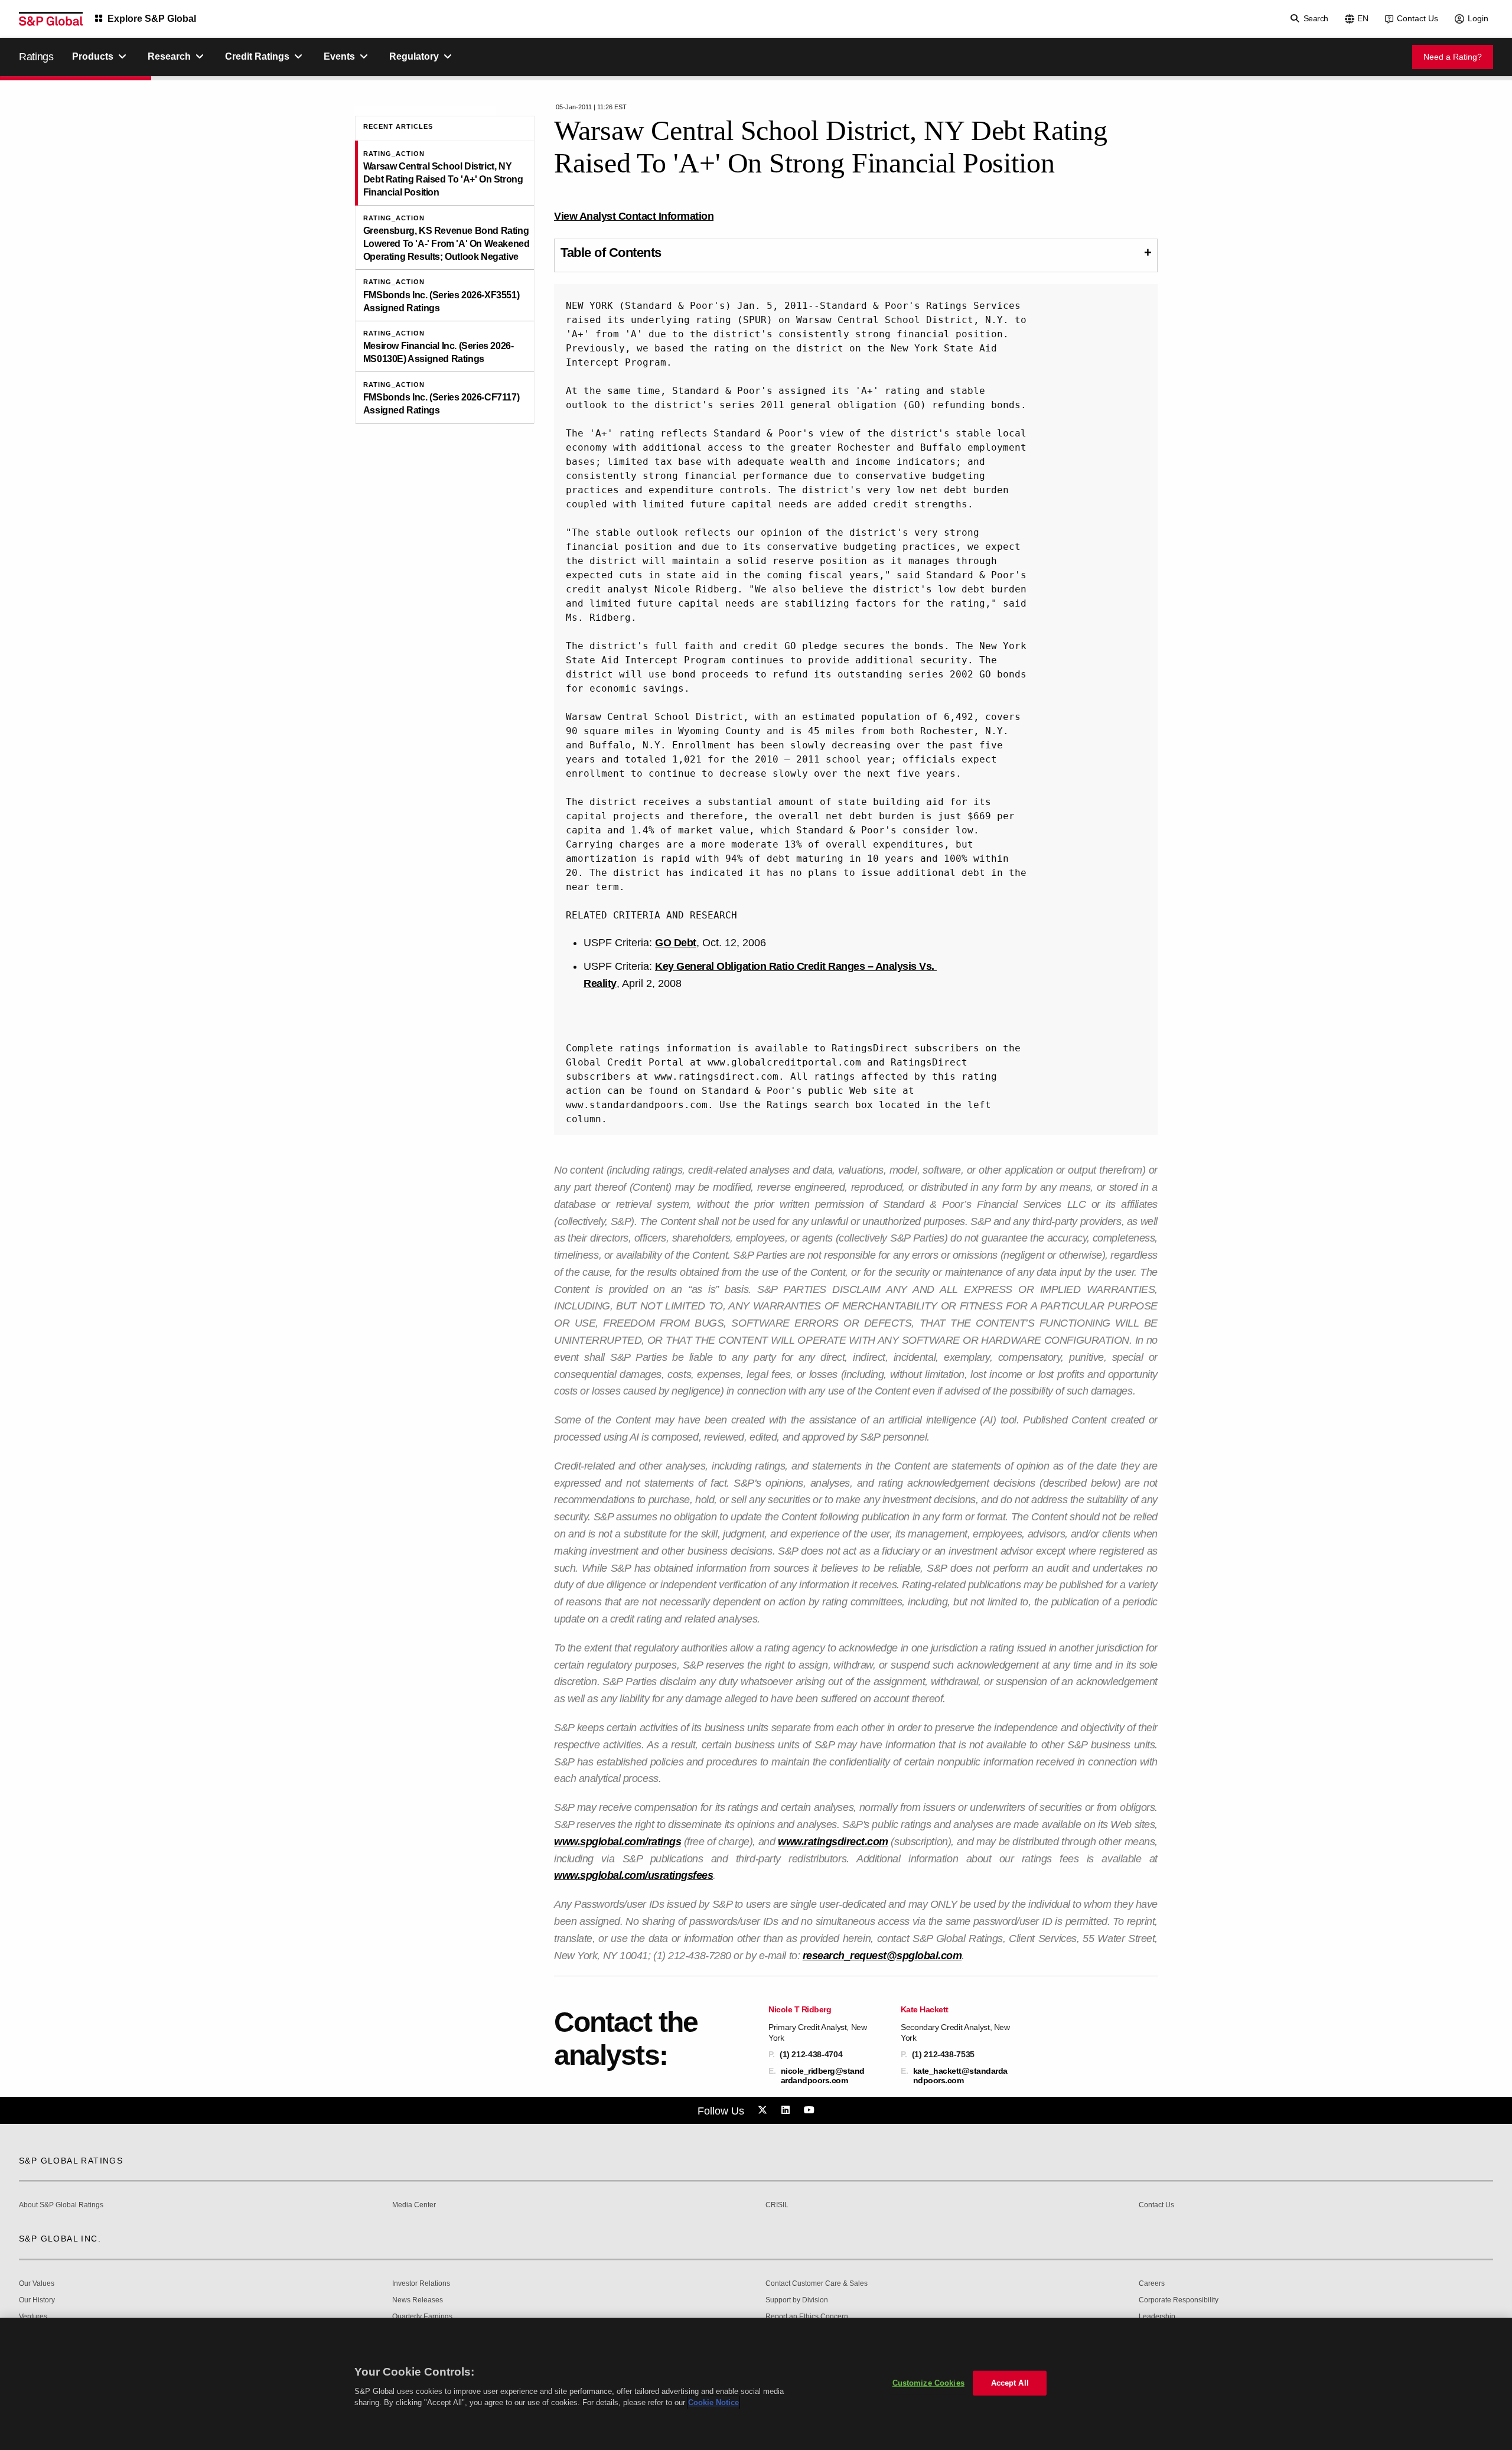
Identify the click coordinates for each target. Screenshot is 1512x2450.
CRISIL (777, 2205)
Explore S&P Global (152, 19)
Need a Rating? (1453, 57)
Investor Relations (421, 2284)
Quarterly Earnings (422, 2317)
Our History (37, 2300)
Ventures (33, 2317)
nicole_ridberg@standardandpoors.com (823, 2076)
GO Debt (676, 943)
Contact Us (1417, 18)
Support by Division (797, 2300)
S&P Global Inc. (60, 2239)
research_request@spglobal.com (882, 1956)
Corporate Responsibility (1179, 2300)
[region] (756, 2384)
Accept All (1010, 2383)
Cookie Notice (713, 2402)
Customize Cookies (928, 2383)
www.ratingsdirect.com (833, 1842)
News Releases (418, 2300)
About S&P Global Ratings (61, 2205)
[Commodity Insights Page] (764, 2110)
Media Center (414, 2205)
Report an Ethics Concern (807, 2317)
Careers (1152, 2284)
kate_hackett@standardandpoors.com (960, 2076)
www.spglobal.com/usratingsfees (633, 1875)
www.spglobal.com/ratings (617, 1842)
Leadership (1157, 2317)
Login (1478, 18)
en (1363, 18)
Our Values (37, 2284)
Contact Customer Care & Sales (817, 2284)
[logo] (51, 19)
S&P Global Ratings (71, 2161)
